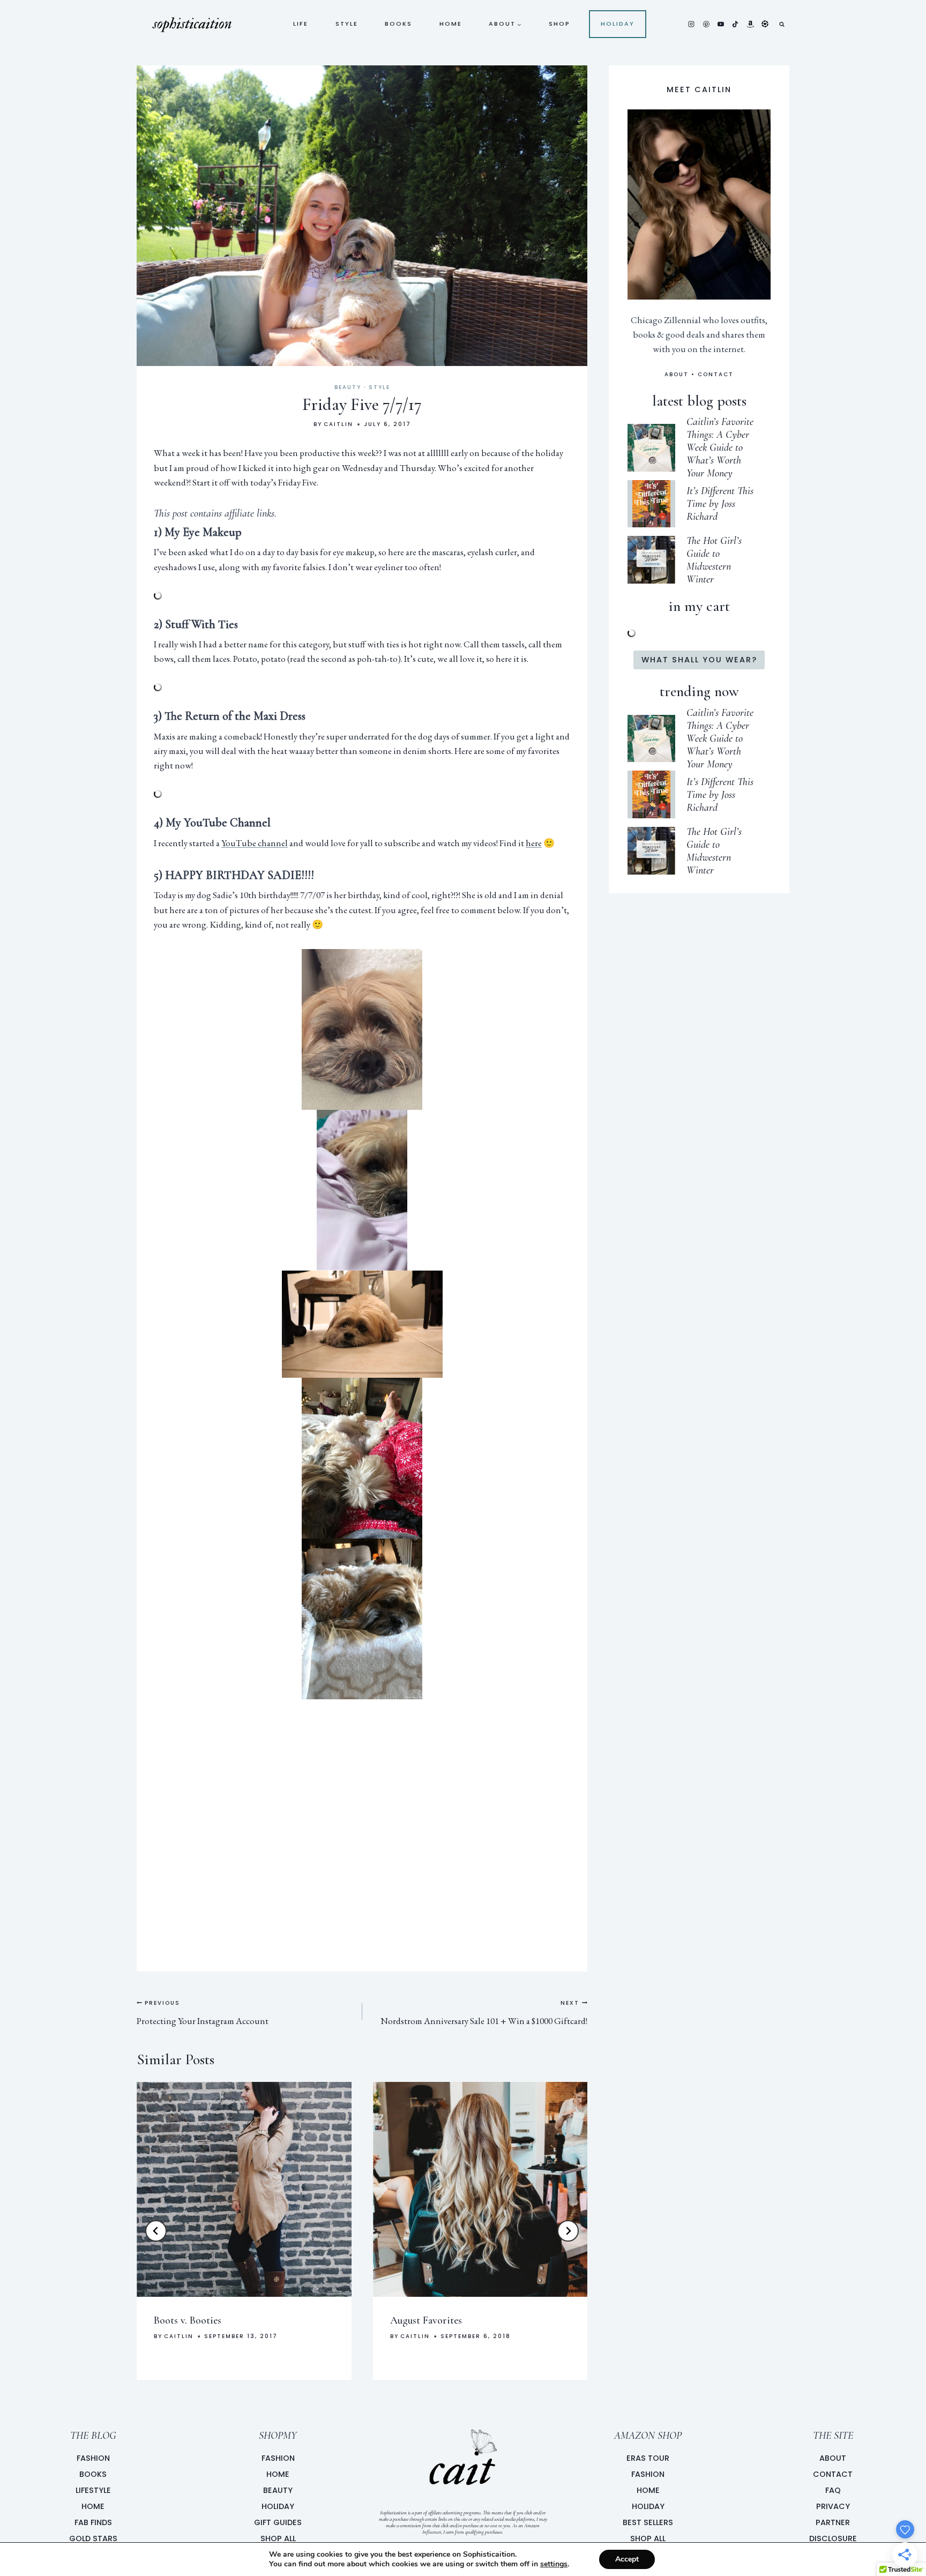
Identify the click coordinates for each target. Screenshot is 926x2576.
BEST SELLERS (648, 2522)
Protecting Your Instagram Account (203, 2013)
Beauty (348, 387)
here (534, 843)
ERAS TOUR (648, 2458)
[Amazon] (750, 24)
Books (398, 24)
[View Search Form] (782, 24)
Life (301, 24)
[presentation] (244, 2189)
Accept (627, 2559)
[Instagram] (691, 24)
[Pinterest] (706, 24)
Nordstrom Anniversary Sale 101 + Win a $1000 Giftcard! (484, 2013)
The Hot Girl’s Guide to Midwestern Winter (714, 560)
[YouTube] (721, 24)
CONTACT (716, 374)
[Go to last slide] (156, 2231)
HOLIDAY (278, 2506)
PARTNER (833, 2522)
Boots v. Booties (188, 2320)
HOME (278, 2474)
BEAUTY (278, 2490)
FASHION (278, 2458)
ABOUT (677, 374)
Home (451, 24)
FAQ (833, 2490)
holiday (618, 24)
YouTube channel (255, 843)
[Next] (568, 2231)
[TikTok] (735, 24)
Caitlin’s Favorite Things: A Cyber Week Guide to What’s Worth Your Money (720, 447)
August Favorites (426, 2320)
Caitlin (338, 424)
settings (554, 2564)
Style (347, 24)
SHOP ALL (278, 2538)
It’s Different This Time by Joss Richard (720, 504)
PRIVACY (833, 2506)
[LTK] (765, 24)
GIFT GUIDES (278, 2522)
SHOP (559, 24)
